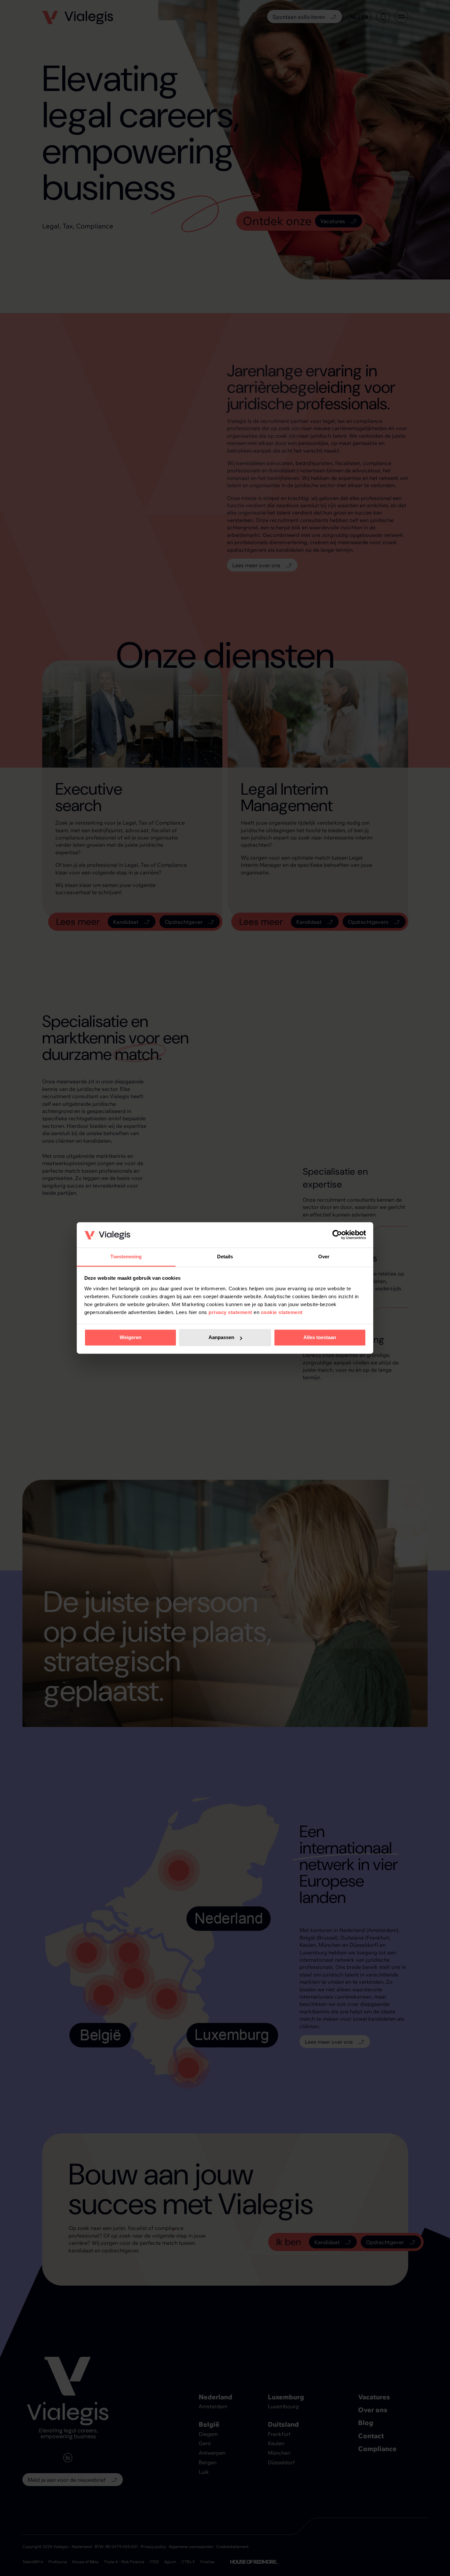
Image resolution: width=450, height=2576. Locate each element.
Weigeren (130, 1338)
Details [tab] (225, 1257)
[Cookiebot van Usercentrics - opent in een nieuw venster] (337, 1235)
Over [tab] (324, 1257)
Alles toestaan (320, 1338)
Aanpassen (221, 1338)
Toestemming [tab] (126, 1257)
